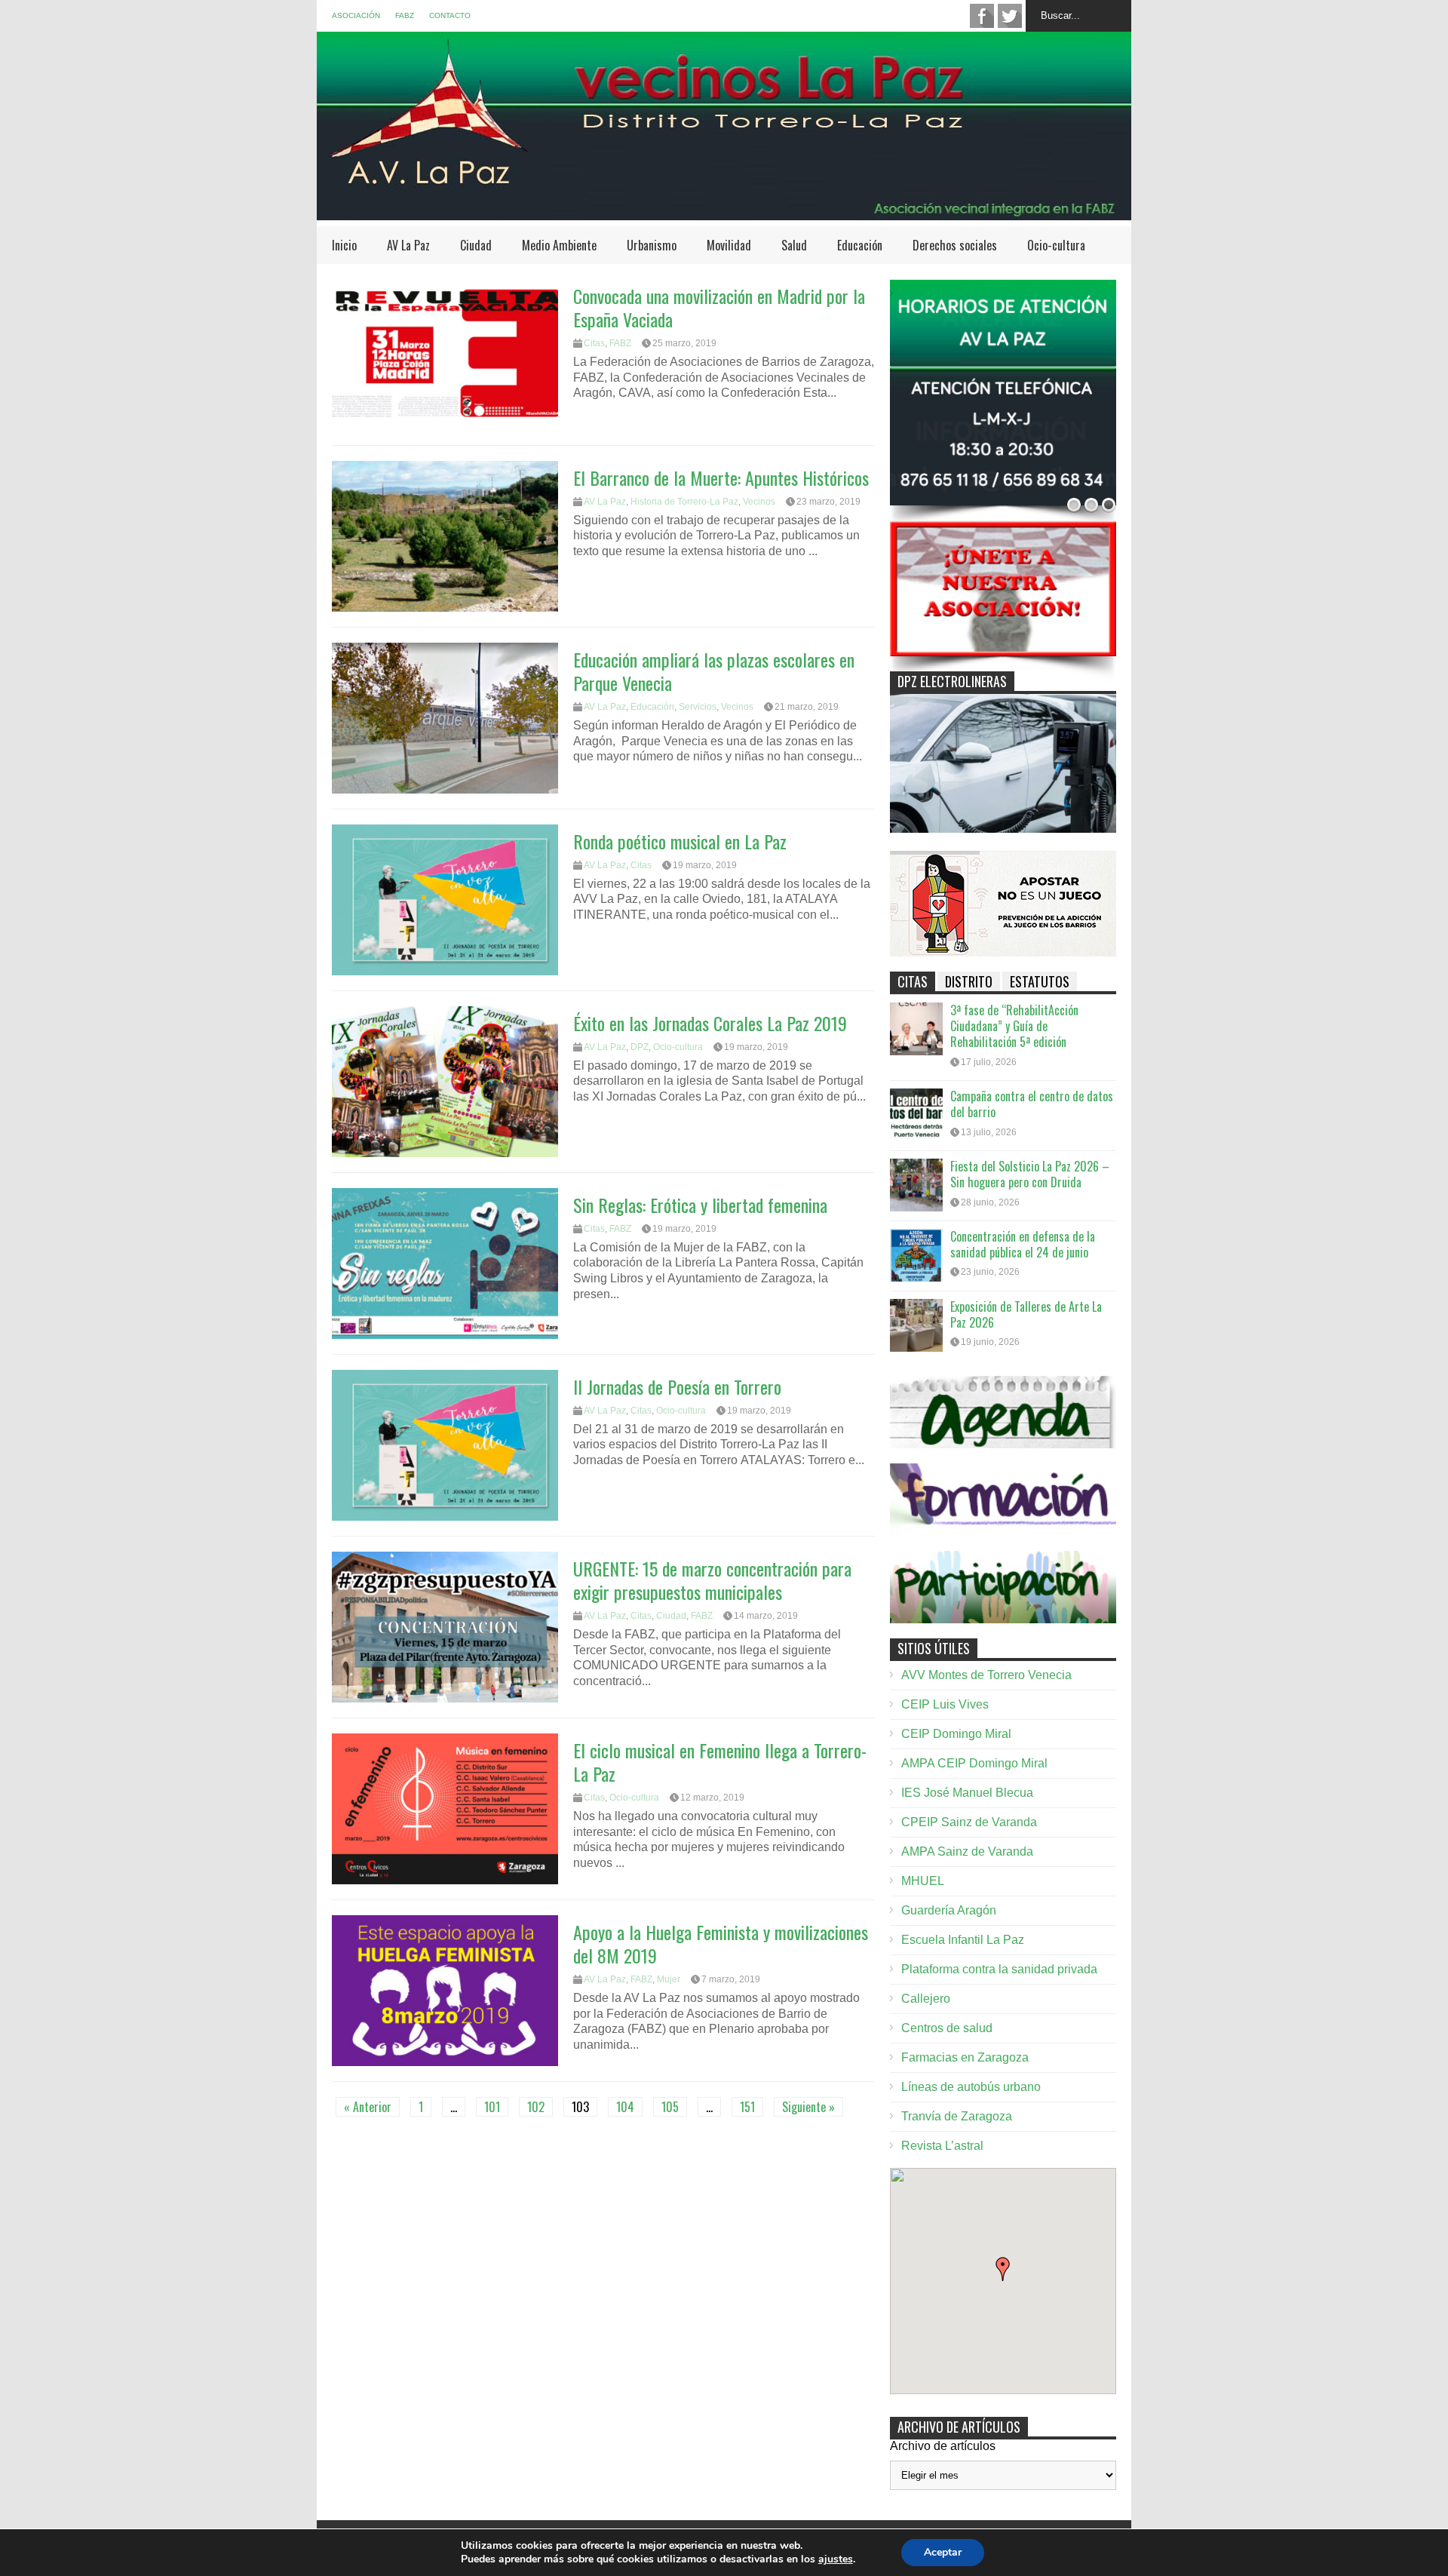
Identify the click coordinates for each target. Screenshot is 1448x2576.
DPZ (640, 1047)
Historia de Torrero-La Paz (684, 502)
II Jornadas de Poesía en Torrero (677, 1386)
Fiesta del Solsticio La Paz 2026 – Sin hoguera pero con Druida (1030, 1174)
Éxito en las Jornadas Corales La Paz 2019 (710, 1023)
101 (492, 2107)
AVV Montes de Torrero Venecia (986, 1675)
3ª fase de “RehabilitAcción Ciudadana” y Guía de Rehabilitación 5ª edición (1014, 1026)
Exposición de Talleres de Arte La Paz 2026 (1026, 1314)
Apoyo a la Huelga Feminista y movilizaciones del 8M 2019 (721, 1944)
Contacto (450, 15)
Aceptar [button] (943, 2552)
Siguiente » (808, 2107)
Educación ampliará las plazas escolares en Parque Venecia (714, 671)
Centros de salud (947, 2028)
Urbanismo (652, 245)
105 (670, 2107)
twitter (1010, 16)
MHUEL (923, 1881)
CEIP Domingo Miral (956, 1734)
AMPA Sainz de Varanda (967, 1851)
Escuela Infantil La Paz (963, 1940)
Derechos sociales (955, 245)
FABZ (405, 15)
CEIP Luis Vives (945, 1704)
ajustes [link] (836, 2559)
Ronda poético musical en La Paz (680, 841)
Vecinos (759, 502)
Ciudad (476, 245)
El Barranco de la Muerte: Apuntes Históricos (721, 477)
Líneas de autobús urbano (971, 2087)
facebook (982, 16)
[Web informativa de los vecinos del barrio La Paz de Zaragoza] (724, 212)
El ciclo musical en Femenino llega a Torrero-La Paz (720, 1762)
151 (747, 2107)
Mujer (669, 1979)
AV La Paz (408, 245)
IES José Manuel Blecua (967, 1793)
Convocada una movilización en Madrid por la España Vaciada (719, 307)
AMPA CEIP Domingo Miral (974, 1763)
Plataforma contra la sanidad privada (999, 1969)
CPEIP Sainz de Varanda (969, 1822)
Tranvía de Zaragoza (957, 2116)
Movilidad (729, 245)
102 (536, 2107)
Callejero (926, 1999)
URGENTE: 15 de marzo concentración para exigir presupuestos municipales (712, 1580)
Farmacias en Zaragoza (965, 2057)
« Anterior (368, 2107)
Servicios (698, 707)
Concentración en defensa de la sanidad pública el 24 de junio (1023, 1244)
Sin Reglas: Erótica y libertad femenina (700, 1205)
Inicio (344, 245)
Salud (794, 245)
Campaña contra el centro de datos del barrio (1032, 1104)
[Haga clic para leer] (445, 355)
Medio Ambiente (559, 245)
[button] (1003, 2269)
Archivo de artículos (943, 2446)
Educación (860, 245)
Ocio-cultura (1056, 245)
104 (625, 2107)
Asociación (356, 15)
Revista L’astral (942, 2146)
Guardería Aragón (949, 1910)
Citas (594, 343)
